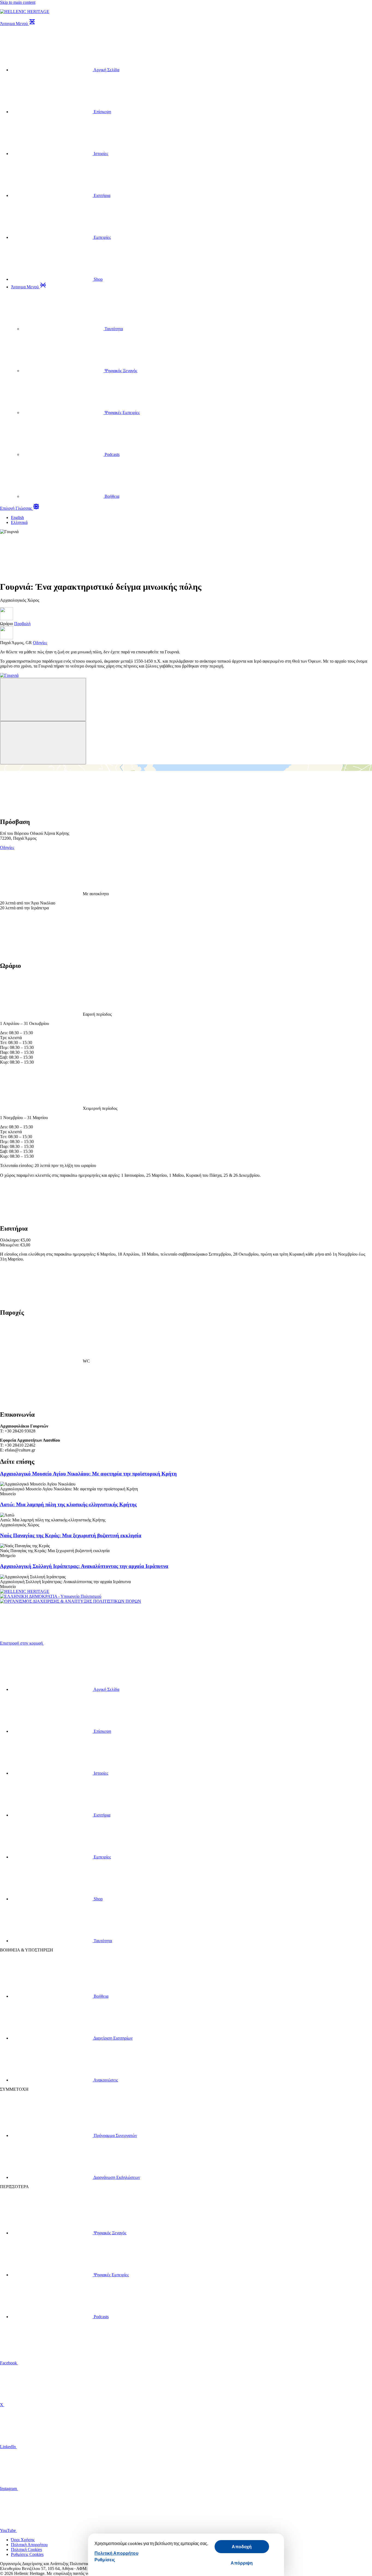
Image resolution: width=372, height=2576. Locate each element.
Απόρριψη (242, 2563)
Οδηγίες (7, 847)
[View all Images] (41, 574)
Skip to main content (18, 2)
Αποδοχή (242, 2546)
